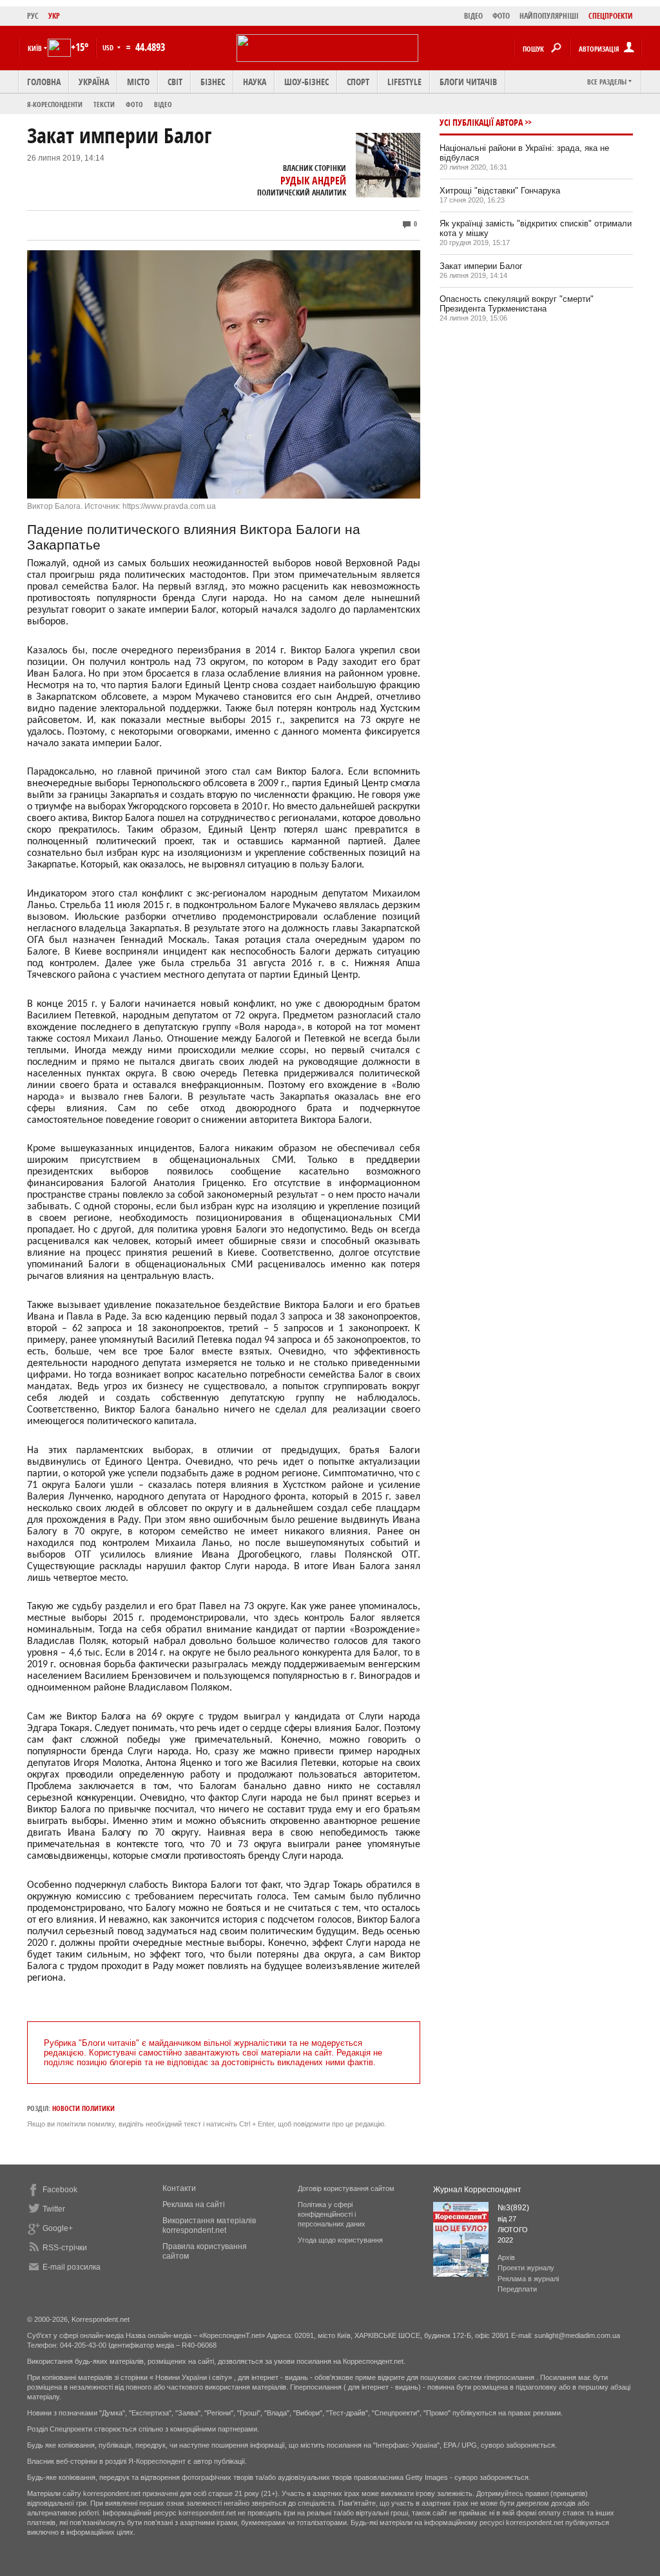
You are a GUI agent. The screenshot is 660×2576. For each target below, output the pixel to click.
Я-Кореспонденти (55, 104)
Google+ (58, 2228)
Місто (138, 82)
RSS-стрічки (65, 2248)
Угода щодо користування (340, 2240)
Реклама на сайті (194, 2204)
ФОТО (501, 16)
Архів (506, 2257)
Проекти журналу (526, 2268)
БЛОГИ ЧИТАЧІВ (468, 82)
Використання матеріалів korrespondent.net (209, 2225)
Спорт (358, 82)
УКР (54, 16)
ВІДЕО (473, 16)
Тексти (104, 104)
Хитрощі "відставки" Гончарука (500, 191)
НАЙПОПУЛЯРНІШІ (549, 16)
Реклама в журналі (528, 2279)
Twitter (54, 2209)
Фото (134, 104)
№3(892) (513, 2208)
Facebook (60, 2190)
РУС (33, 16)
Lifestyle (404, 82)
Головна (44, 82)
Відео (163, 104)
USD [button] (109, 47)
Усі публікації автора (481, 122)
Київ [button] (35, 48)
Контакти (179, 2188)
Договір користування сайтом (346, 2188)
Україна (94, 82)
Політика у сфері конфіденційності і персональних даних (332, 2214)
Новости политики (83, 2108)
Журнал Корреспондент (477, 2190)
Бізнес (213, 82)
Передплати (517, 2289)
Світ (175, 82)
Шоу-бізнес (306, 82)
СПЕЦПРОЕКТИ (611, 16)
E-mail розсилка (72, 2267)
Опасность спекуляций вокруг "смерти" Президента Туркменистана (517, 304)
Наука (255, 82)
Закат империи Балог (481, 266)
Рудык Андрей (313, 181)
